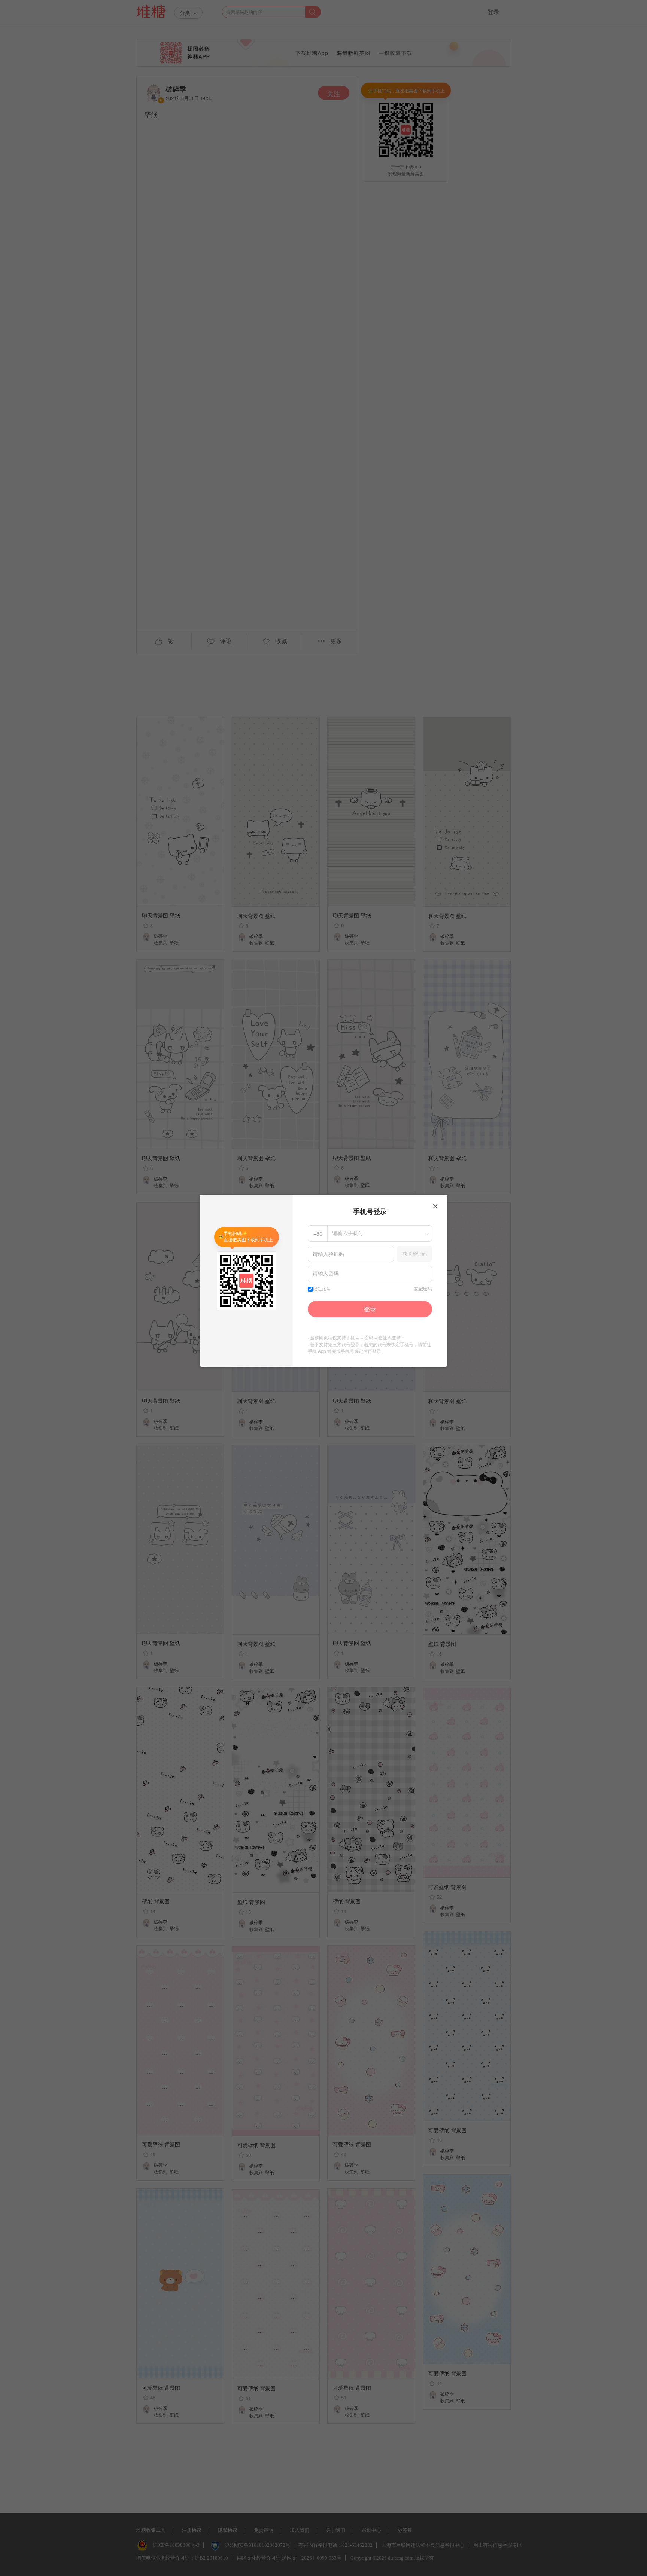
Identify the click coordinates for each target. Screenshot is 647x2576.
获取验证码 (415, 1254)
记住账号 (322, 1289)
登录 (370, 1309)
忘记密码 (423, 1289)
